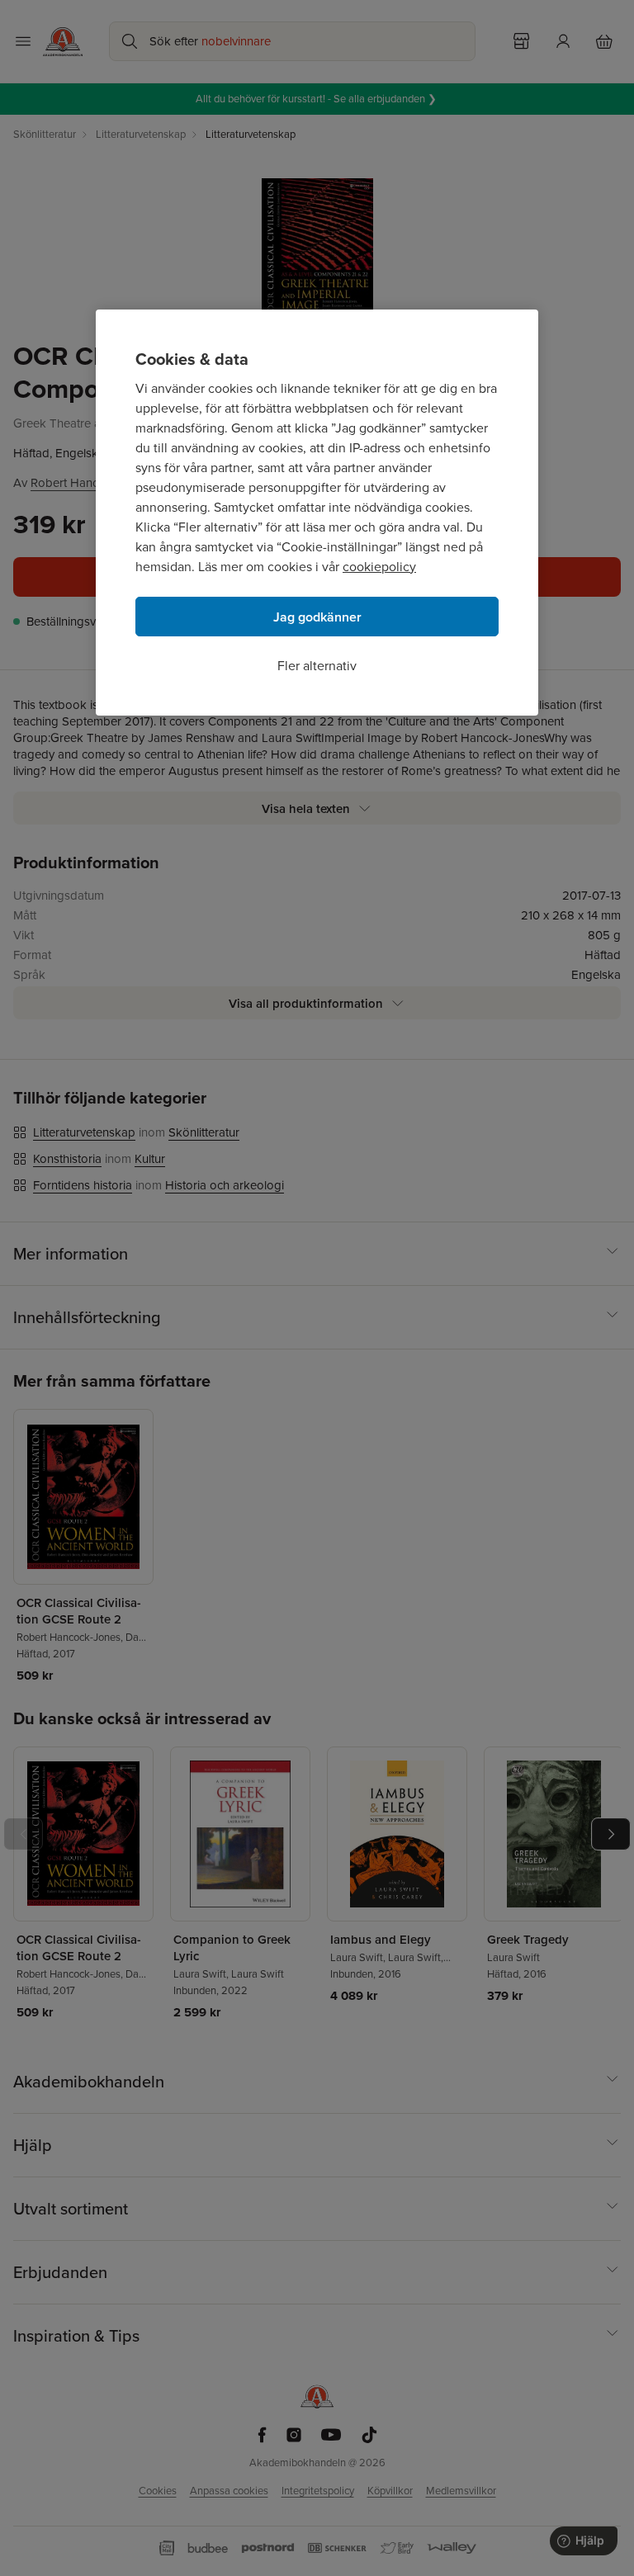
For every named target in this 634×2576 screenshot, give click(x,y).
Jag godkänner (317, 617)
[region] (317, 513)
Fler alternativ (317, 666)
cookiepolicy (379, 567)
